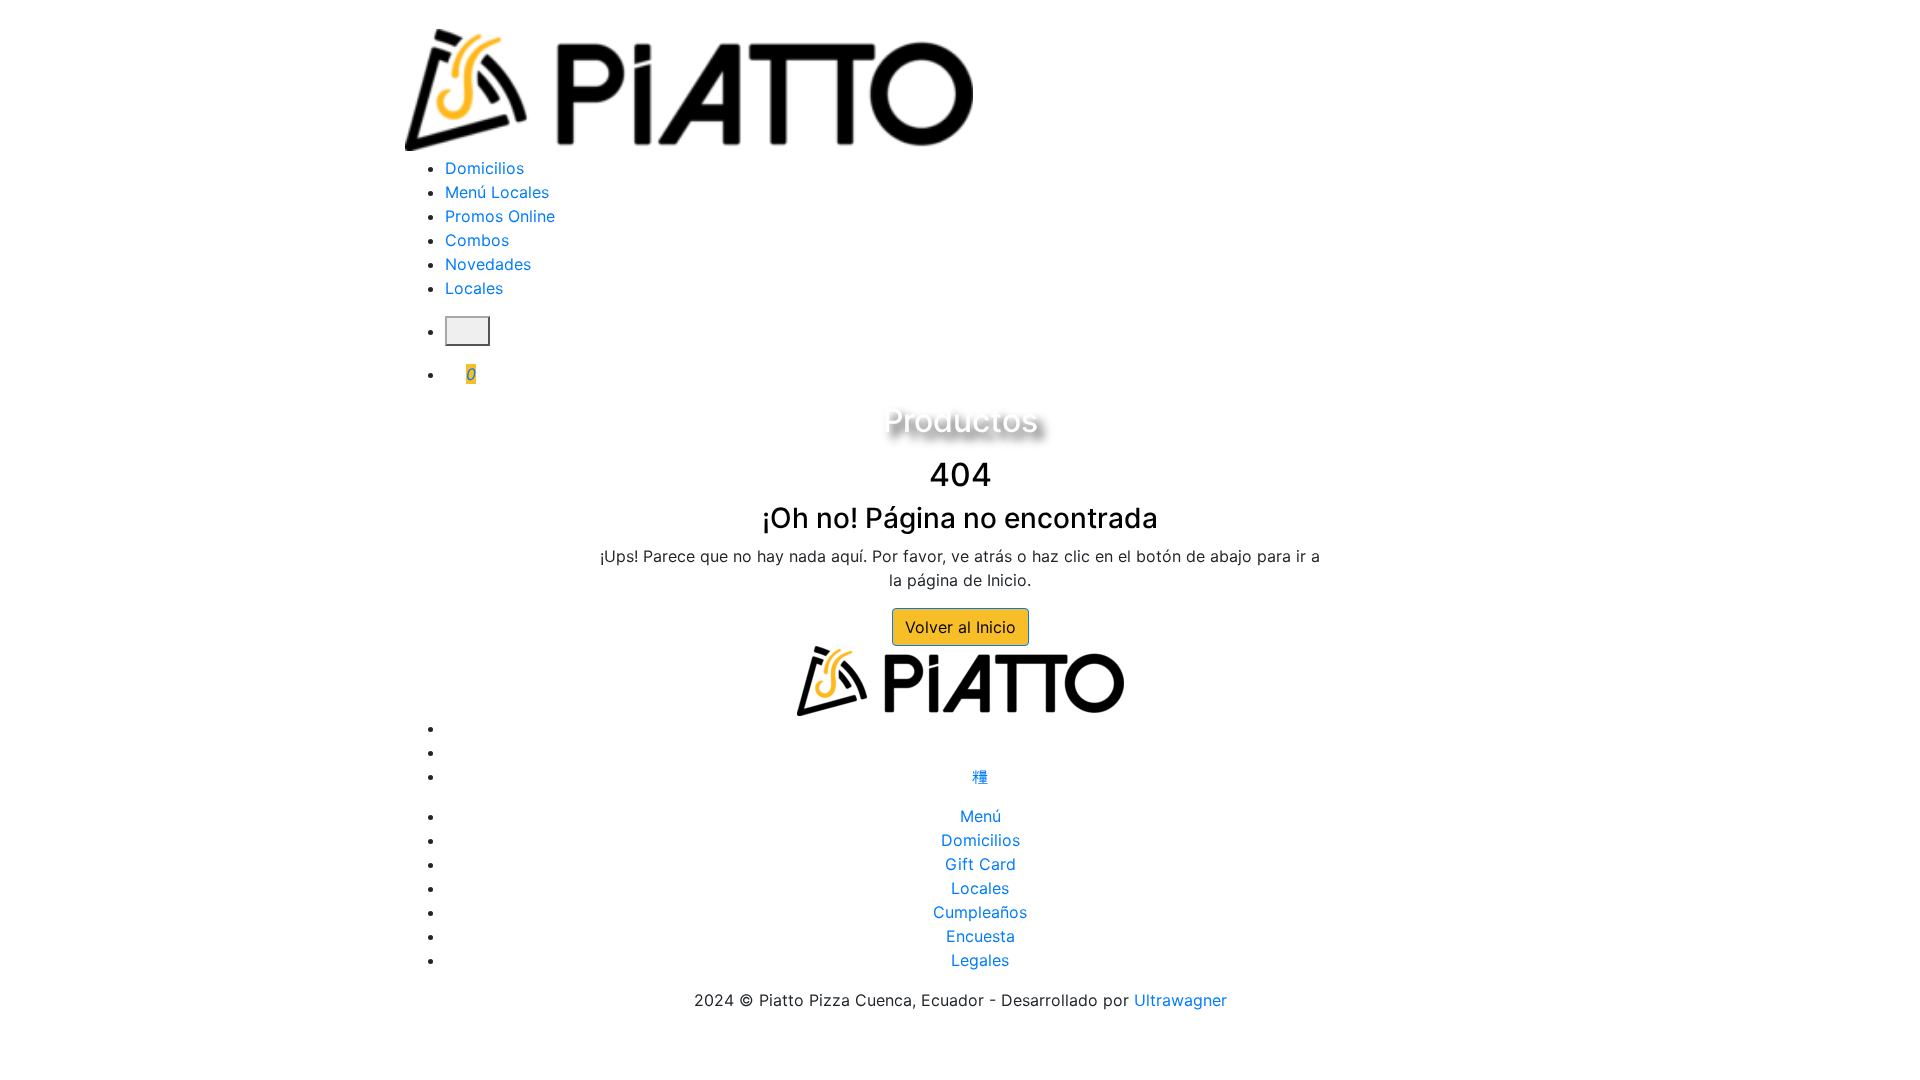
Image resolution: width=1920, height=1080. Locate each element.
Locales (474, 288)
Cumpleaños (980, 912)
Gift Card (980, 864)
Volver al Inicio (960, 627)
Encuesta (980, 936)
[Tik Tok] (980, 776)
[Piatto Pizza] (689, 90)
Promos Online (500, 216)
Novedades (488, 264)
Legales (980, 960)
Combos (477, 240)
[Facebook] (980, 728)
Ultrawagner (1180, 1000)
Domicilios (484, 168)
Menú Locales (497, 192)
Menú (980, 816)
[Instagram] (980, 752)
